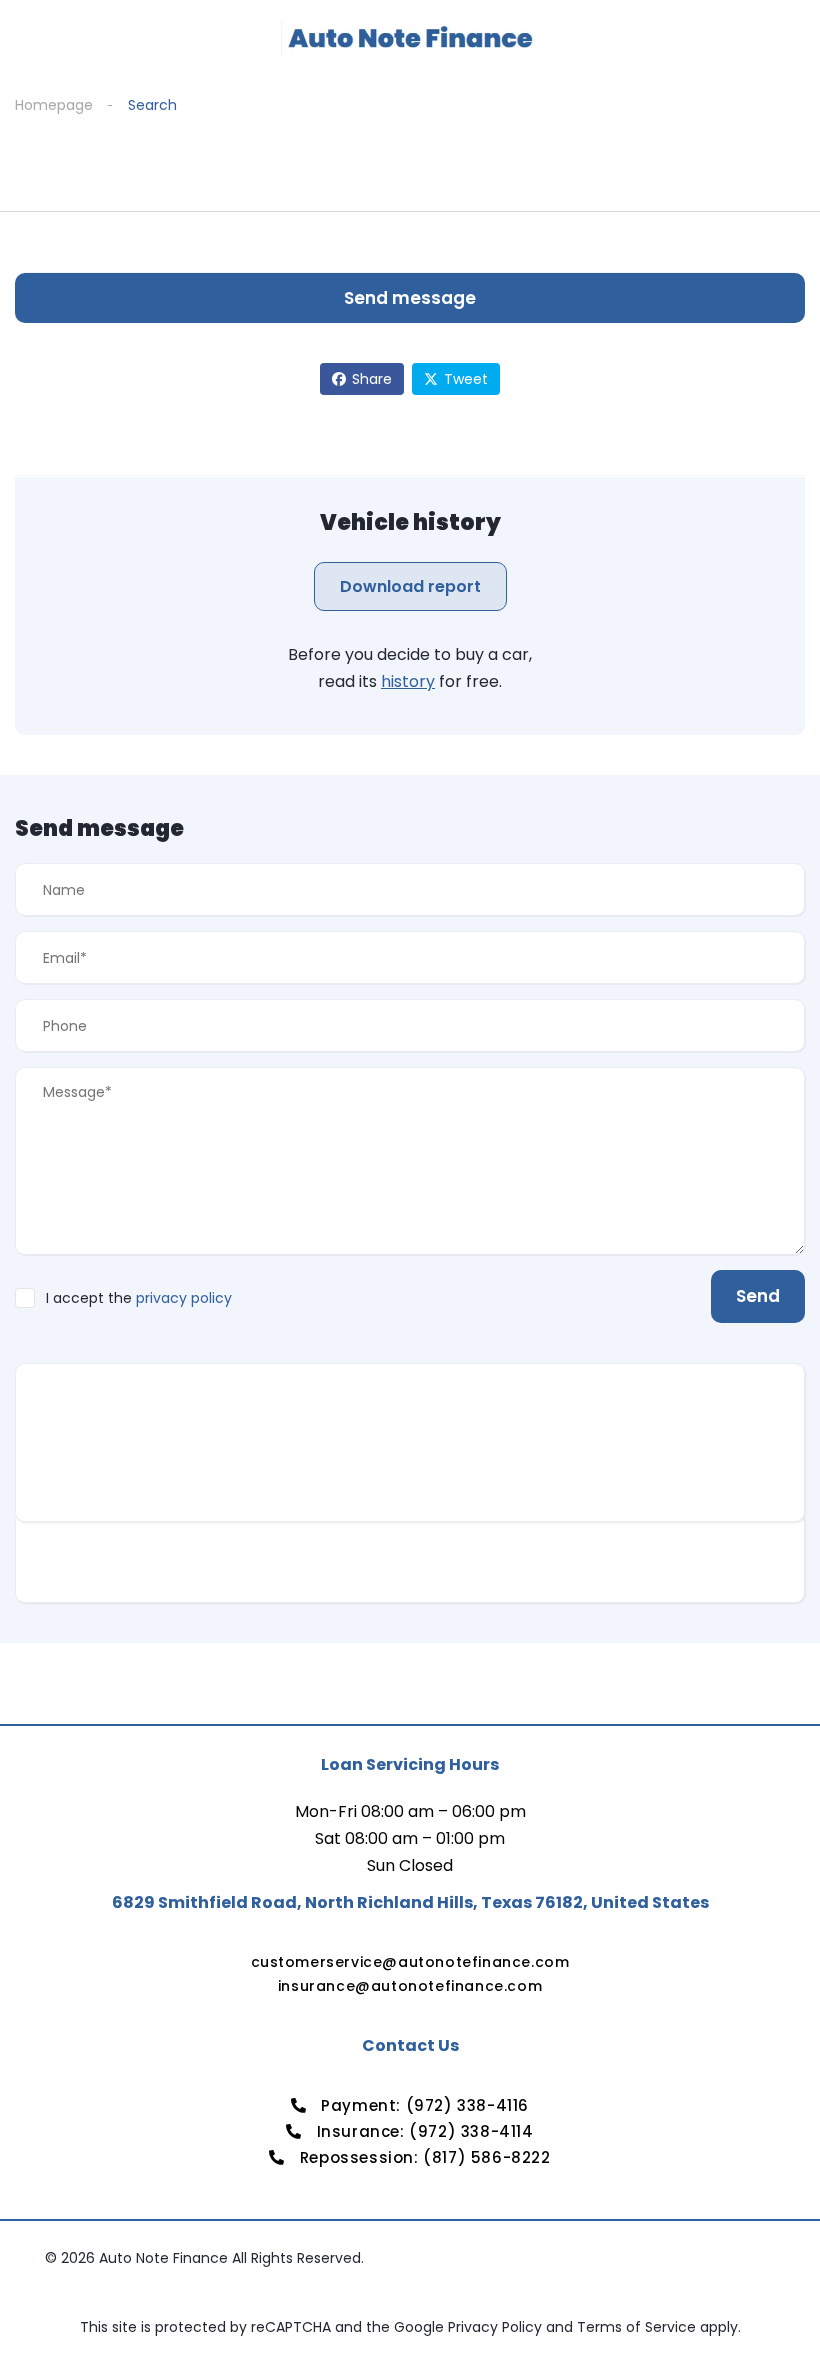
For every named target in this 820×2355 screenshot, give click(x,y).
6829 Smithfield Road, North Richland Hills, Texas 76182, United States (410, 1902)
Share (372, 379)
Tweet (466, 379)
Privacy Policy (497, 2327)
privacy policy (184, 1298)
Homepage (54, 105)
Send (758, 1296)
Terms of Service (638, 2327)
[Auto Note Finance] (410, 38)
